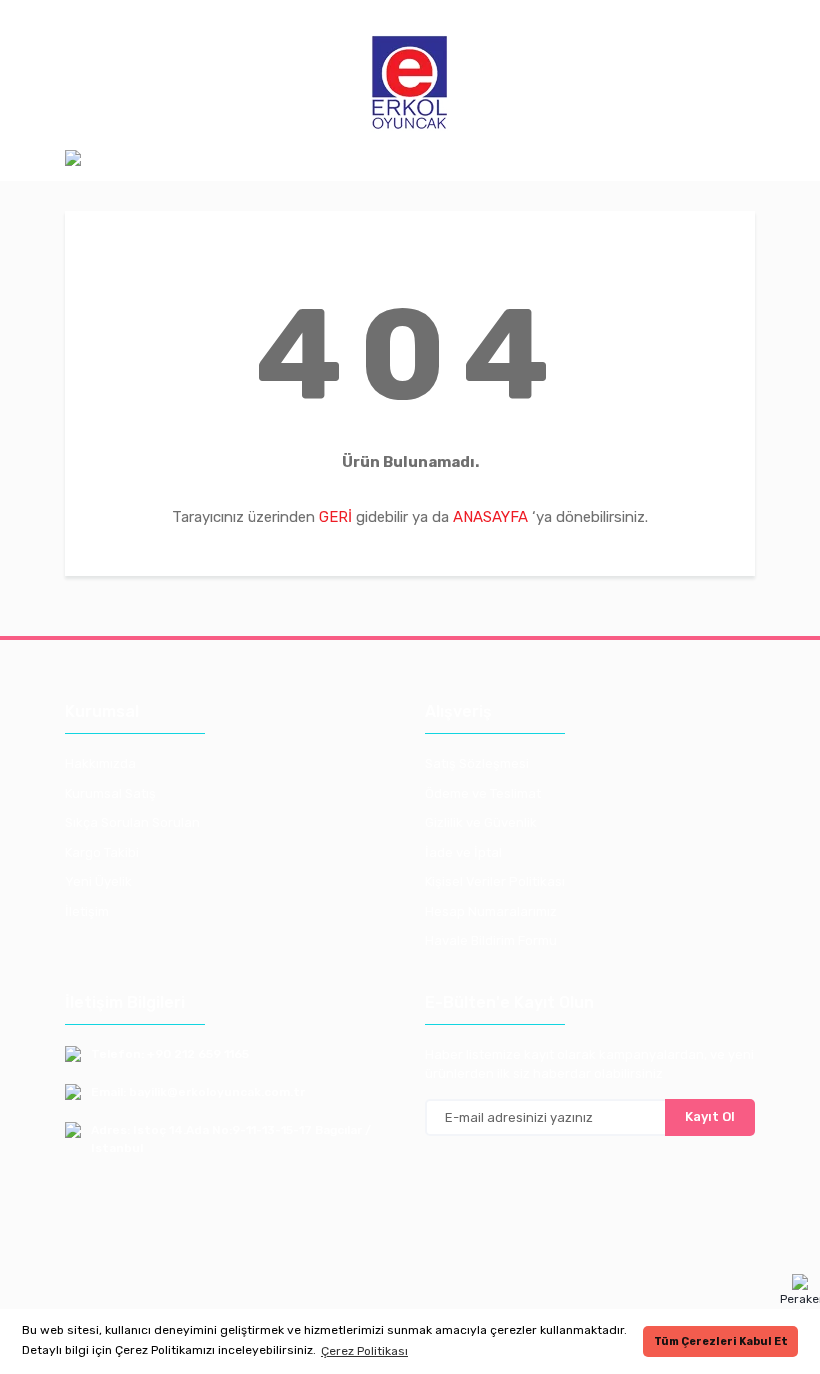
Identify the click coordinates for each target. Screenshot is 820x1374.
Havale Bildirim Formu (491, 940)
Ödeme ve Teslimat (483, 793)
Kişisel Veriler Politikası (495, 881)
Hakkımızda (100, 763)
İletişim (87, 911)
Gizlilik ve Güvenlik (481, 822)
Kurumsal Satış (110, 793)
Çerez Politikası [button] (364, 1351)
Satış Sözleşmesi (477, 763)
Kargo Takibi (102, 852)
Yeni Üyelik (98, 881)
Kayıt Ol (710, 1116)
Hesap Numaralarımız (491, 911)
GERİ (335, 517)
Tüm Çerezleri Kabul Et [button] (721, 1341)
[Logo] (410, 84)
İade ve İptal (463, 852)
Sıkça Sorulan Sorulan (132, 822)
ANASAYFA (490, 517)
